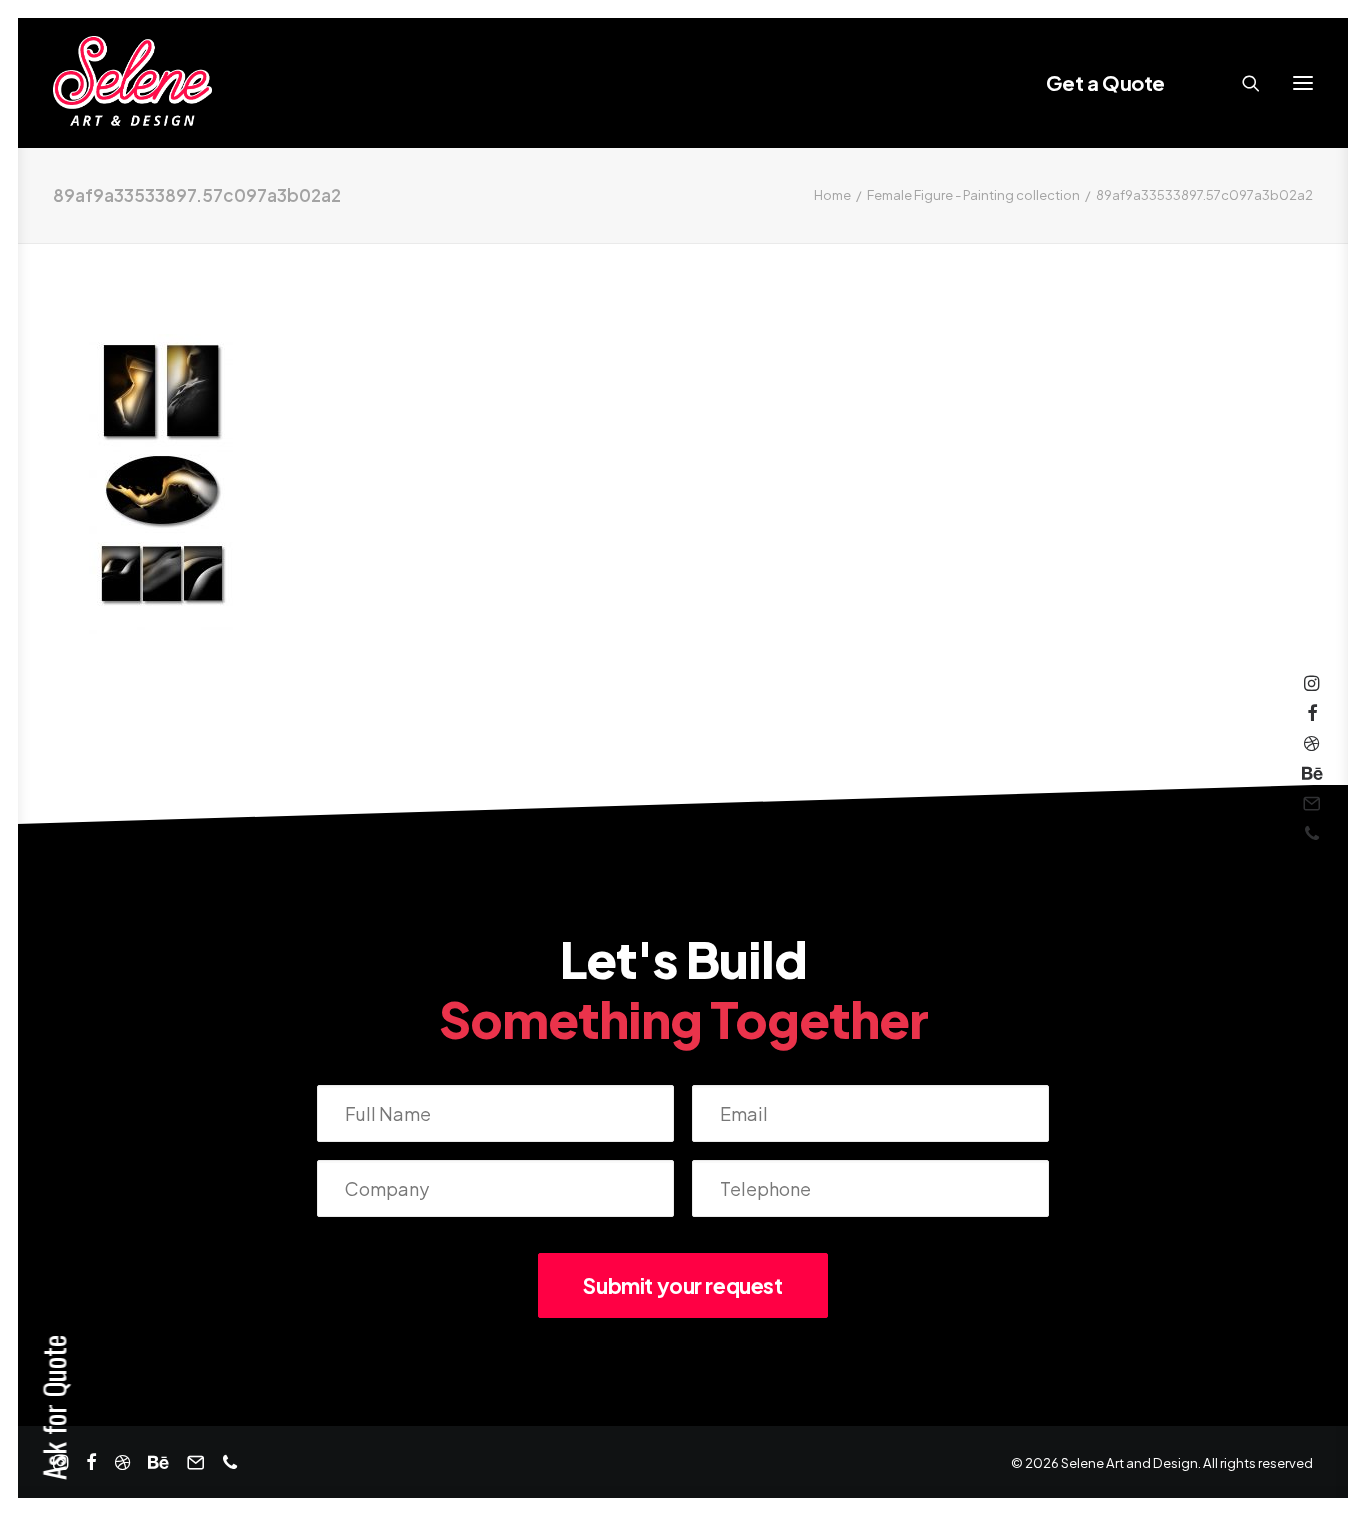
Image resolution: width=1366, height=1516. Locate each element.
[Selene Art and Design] (132, 83)
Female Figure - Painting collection (973, 195)
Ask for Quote (53, 1407)
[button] (1303, 83)
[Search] (1242, 83)
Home (832, 195)
